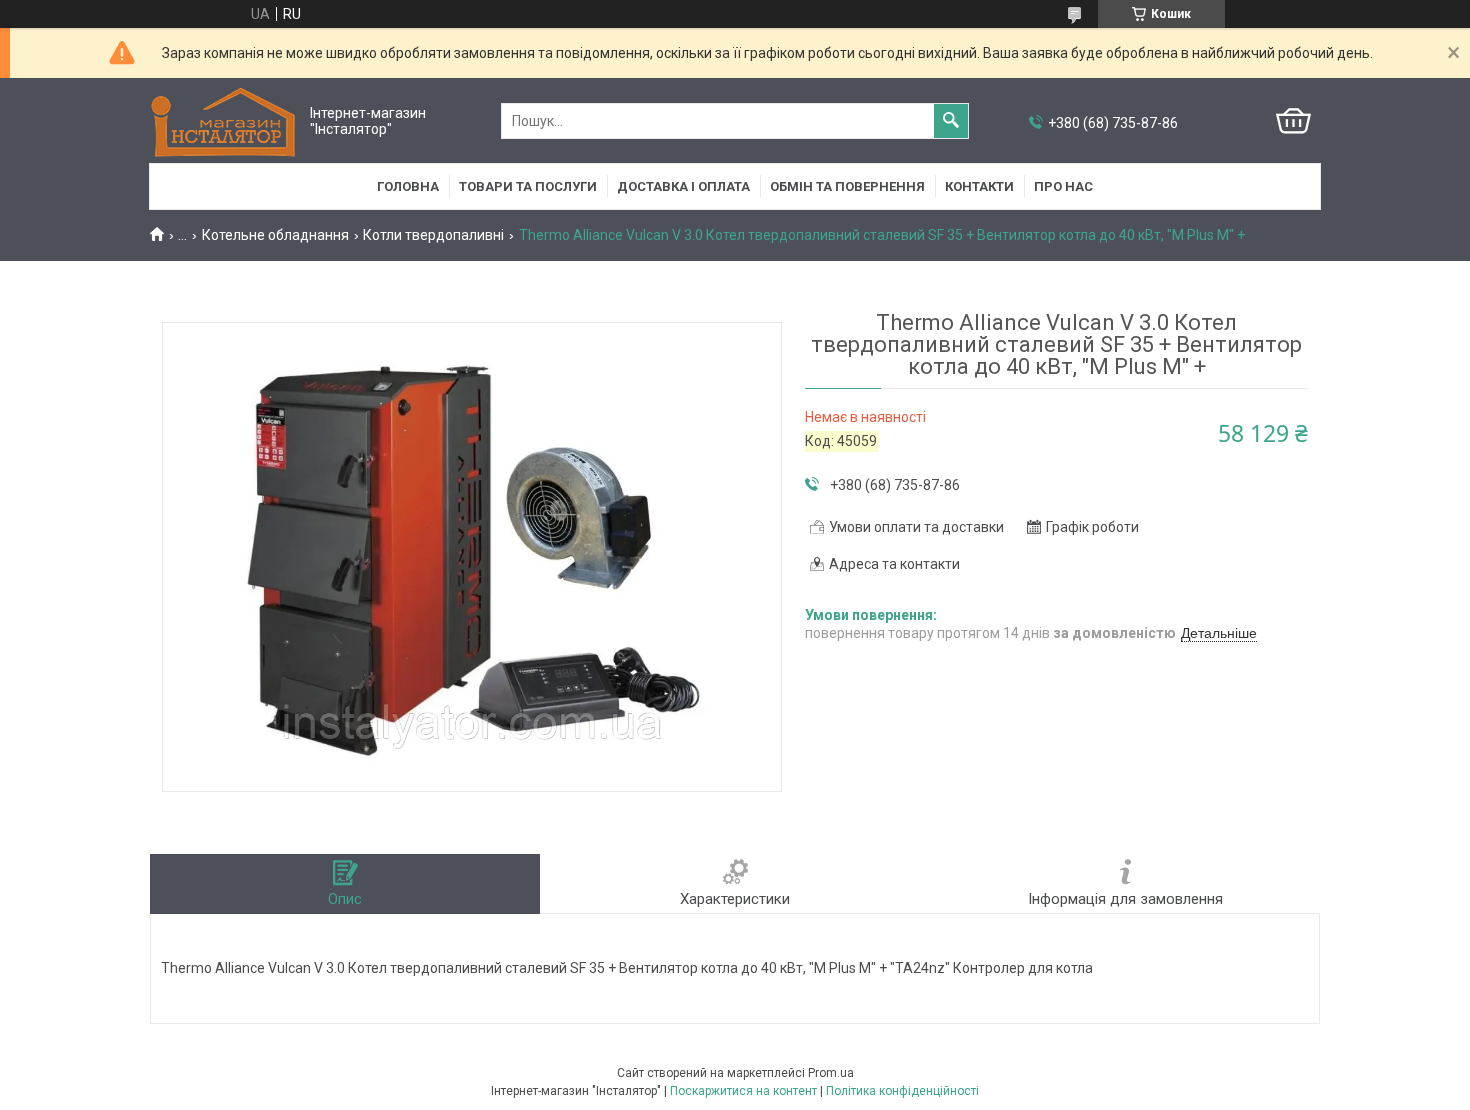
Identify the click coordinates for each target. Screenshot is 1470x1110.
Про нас (1063, 186)
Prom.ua (831, 1073)
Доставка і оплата (683, 186)
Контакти (979, 186)
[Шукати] (951, 121)
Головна (408, 186)
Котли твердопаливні (433, 235)
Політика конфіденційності (902, 1091)
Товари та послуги (528, 186)
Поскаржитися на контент (743, 1091)
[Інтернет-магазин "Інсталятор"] (225, 121)
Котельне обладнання (275, 235)
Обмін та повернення (847, 186)
